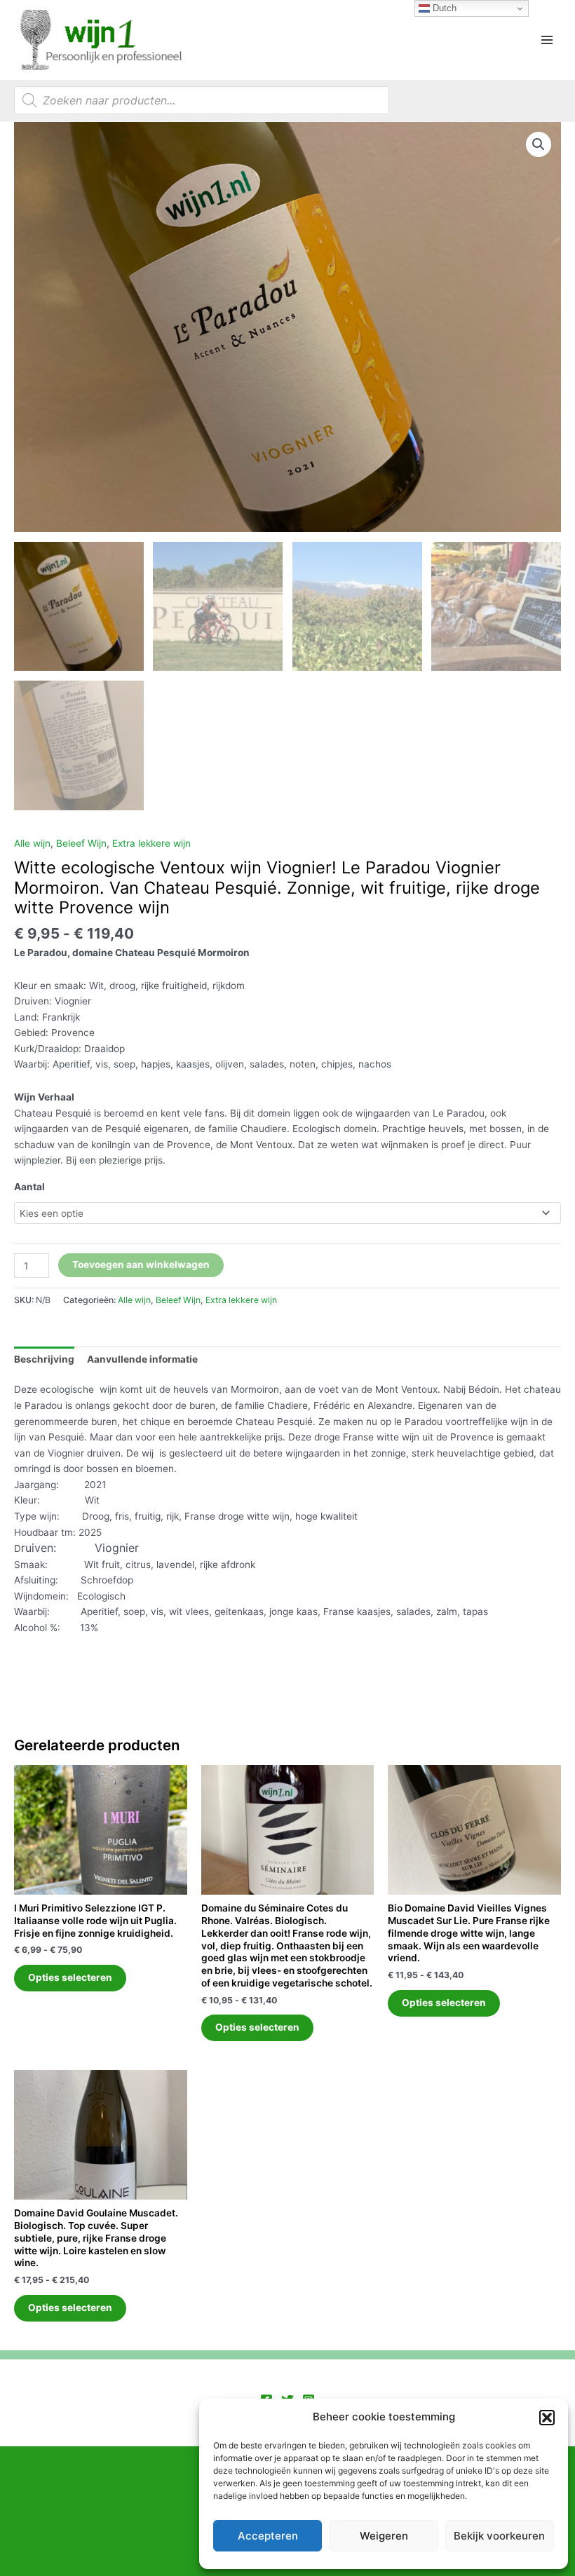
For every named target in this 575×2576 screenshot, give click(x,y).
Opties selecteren (70, 1977)
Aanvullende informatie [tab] (142, 1359)
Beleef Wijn (81, 843)
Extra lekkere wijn (151, 843)
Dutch (443, 8)
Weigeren (384, 2536)
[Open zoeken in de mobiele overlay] (202, 100)
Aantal (29, 1187)
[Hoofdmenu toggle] (547, 40)
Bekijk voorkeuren (499, 2536)
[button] (547, 2418)
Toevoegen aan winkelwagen (141, 1265)
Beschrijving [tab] (44, 1359)
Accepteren (268, 2536)
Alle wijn (32, 843)
